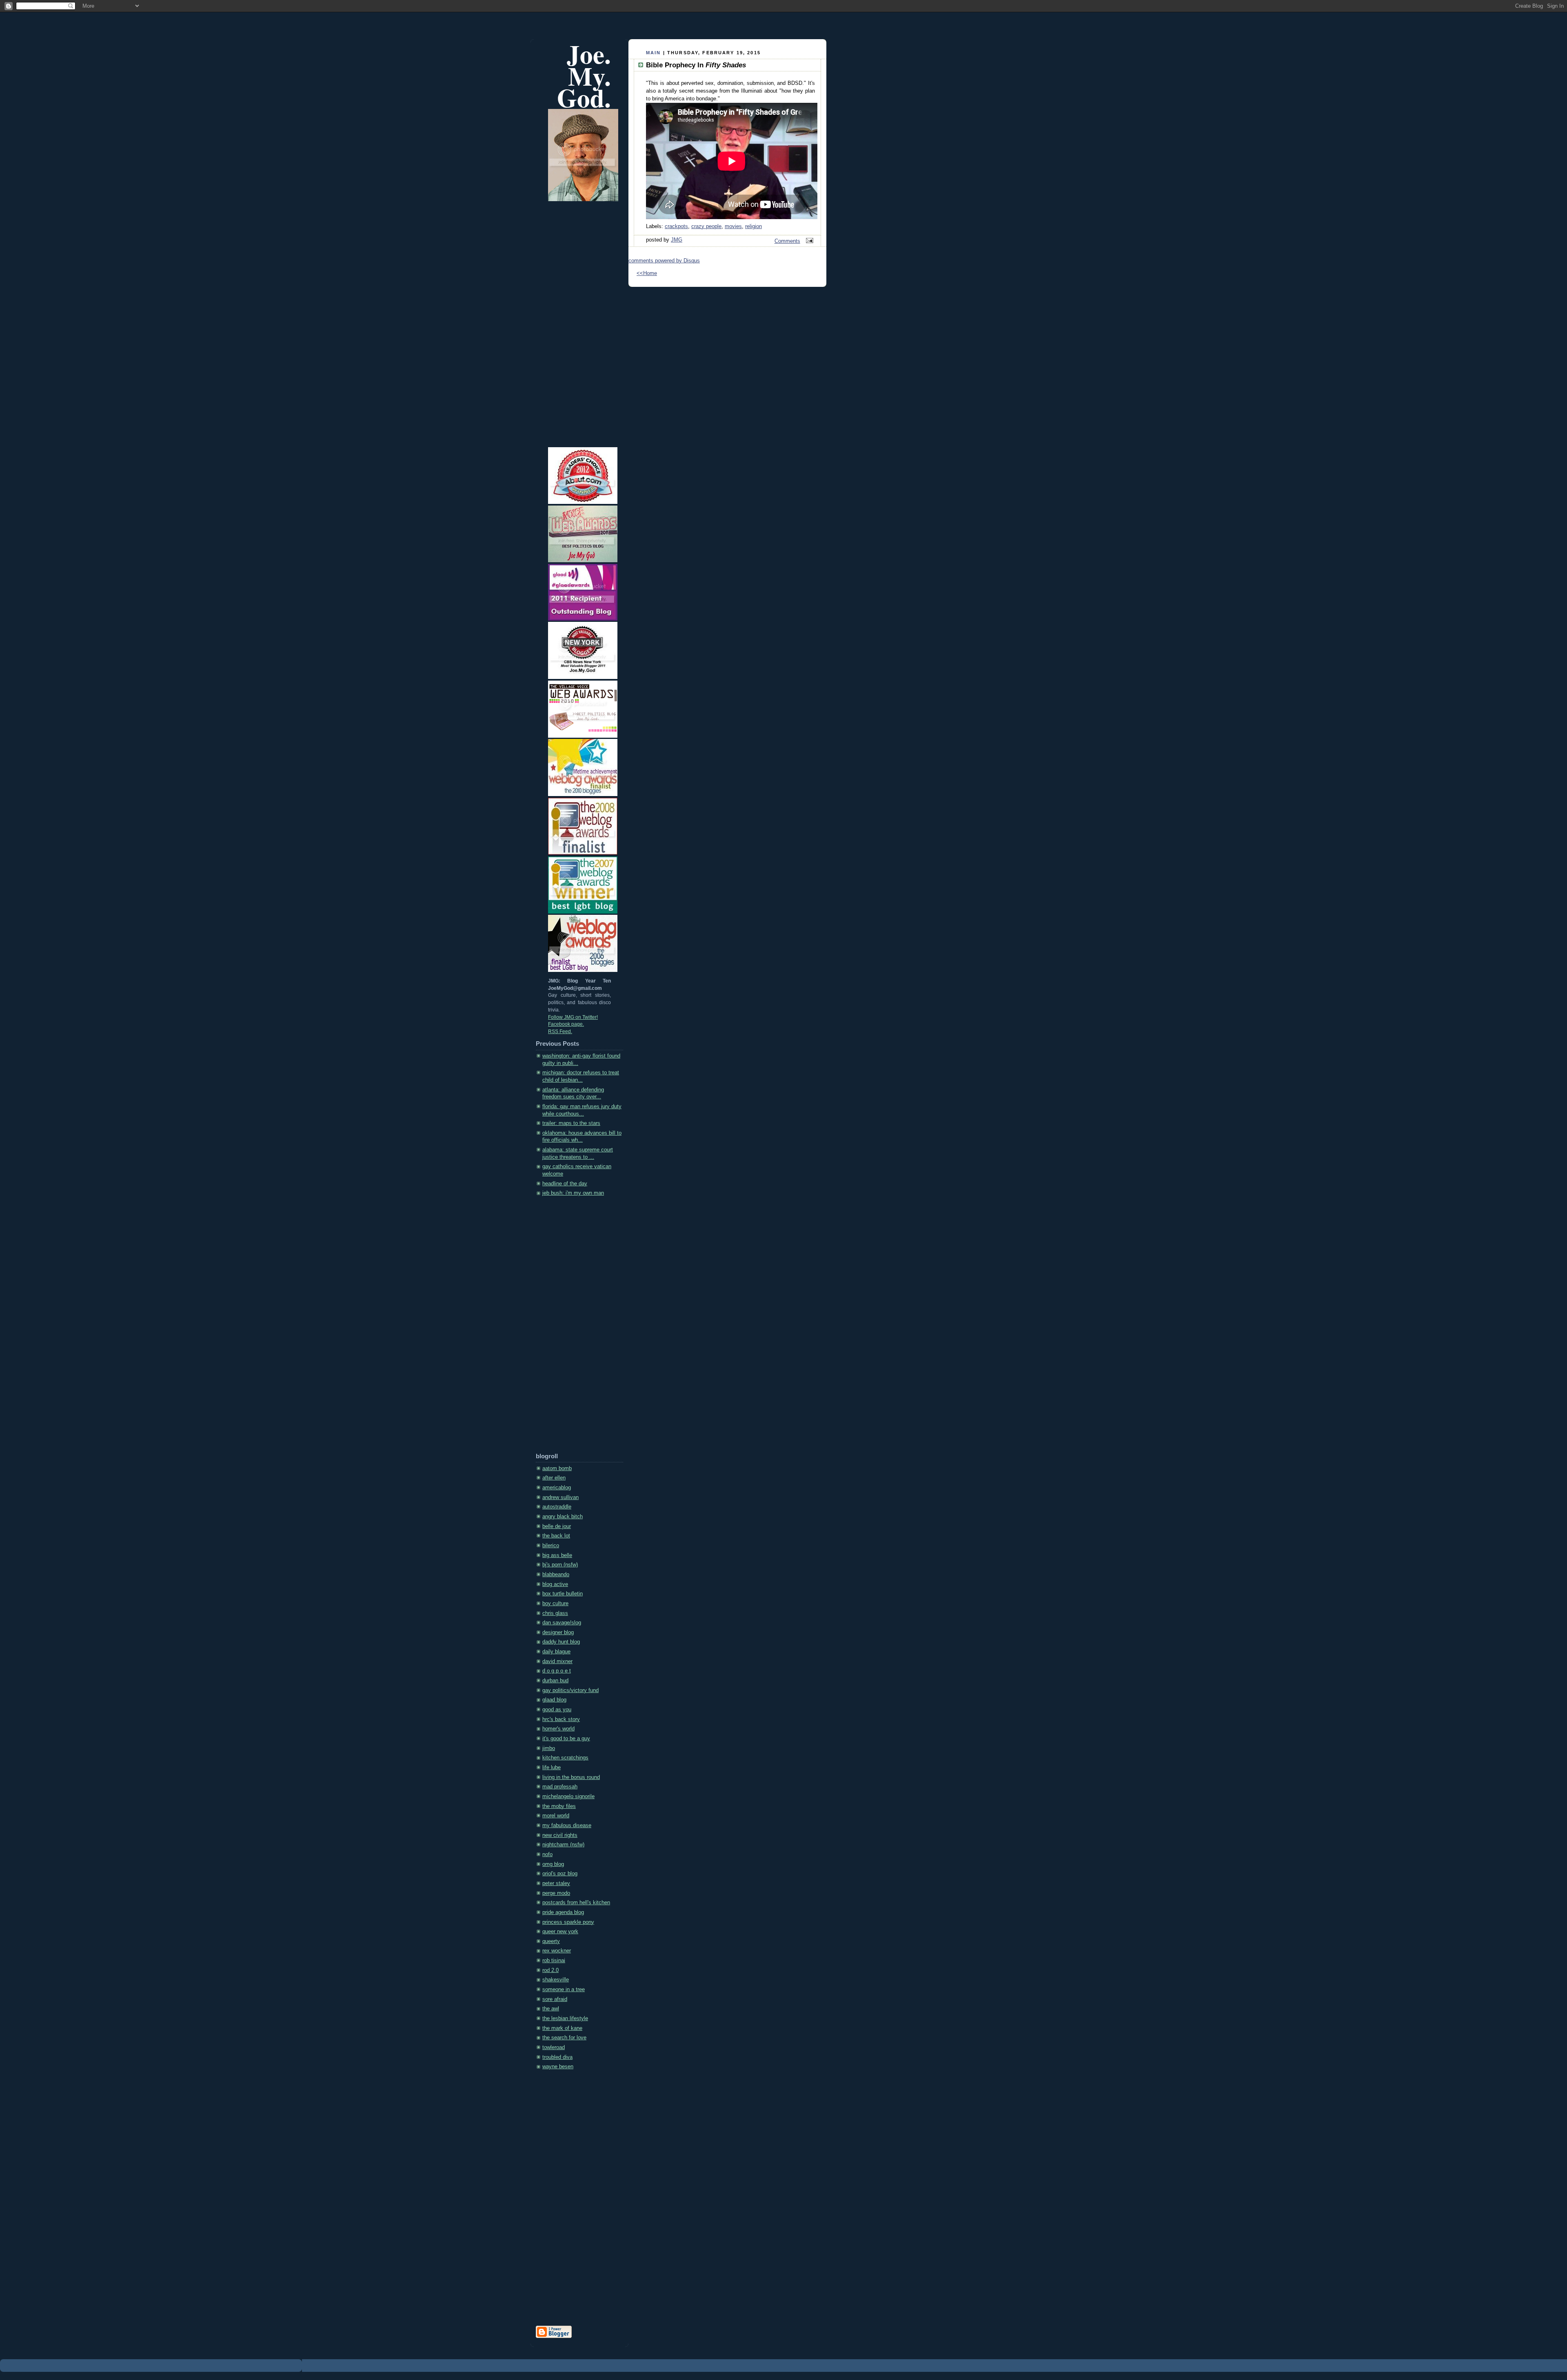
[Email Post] (808, 241)
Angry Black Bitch (563, 1517)
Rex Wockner (557, 1951)
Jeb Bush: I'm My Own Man (573, 1193)
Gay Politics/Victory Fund (570, 1690)
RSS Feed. (560, 1031)
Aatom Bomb (557, 1468)
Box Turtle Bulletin (563, 1594)
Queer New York (560, 1932)
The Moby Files (559, 1806)
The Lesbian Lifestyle (565, 2018)
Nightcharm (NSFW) (563, 1845)
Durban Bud (555, 1681)
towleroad (554, 2047)
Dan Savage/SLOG (562, 1623)
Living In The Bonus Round (571, 1777)
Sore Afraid (555, 1999)
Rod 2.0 (550, 1970)
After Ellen (554, 1478)
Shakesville (556, 1980)
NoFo (547, 1854)
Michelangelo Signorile (568, 1797)
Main (654, 53)
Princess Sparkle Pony (568, 1922)
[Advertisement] (568, 1327)
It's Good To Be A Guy (566, 1739)
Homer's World (558, 1729)
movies (733, 226)
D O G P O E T (557, 1671)
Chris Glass (555, 1613)
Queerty (551, 1941)
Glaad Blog (554, 1700)
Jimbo (549, 1748)
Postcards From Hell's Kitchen (576, 1903)
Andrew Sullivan (560, 1497)
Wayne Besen (558, 2067)
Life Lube (552, 1768)
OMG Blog (553, 1864)
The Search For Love (564, 2038)
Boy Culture (555, 1604)
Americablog (557, 1488)
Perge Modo (556, 1893)
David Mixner (557, 1661)
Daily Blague (556, 1652)
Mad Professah (560, 1787)
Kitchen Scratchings (565, 1758)
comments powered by (664, 261)
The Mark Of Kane (562, 2028)
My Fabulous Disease (567, 1825)
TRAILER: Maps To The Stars (571, 1123)
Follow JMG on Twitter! (573, 1017)
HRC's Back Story (561, 1719)
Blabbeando (556, 1575)
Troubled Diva (557, 2057)
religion (754, 226)
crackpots (676, 226)
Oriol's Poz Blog (560, 1874)
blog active (555, 1584)
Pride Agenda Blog (563, 1912)
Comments (787, 241)
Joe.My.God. (584, 76)
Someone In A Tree (564, 1990)
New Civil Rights (560, 1835)
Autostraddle (557, 1507)
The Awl (551, 2009)
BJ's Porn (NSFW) (560, 1565)
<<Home (647, 273)
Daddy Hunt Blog (561, 1642)
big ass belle (557, 1555)
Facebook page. (566, 1024)
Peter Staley (556, 1883)
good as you (557, 1710)
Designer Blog (558, 1633)
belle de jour (557, 1526)
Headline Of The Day (565, 1184)
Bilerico (551, 1546)
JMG (677, 240)
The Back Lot (556, 1536)
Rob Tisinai (554, 1961)
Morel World (556, 1816)
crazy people (706, 226)
